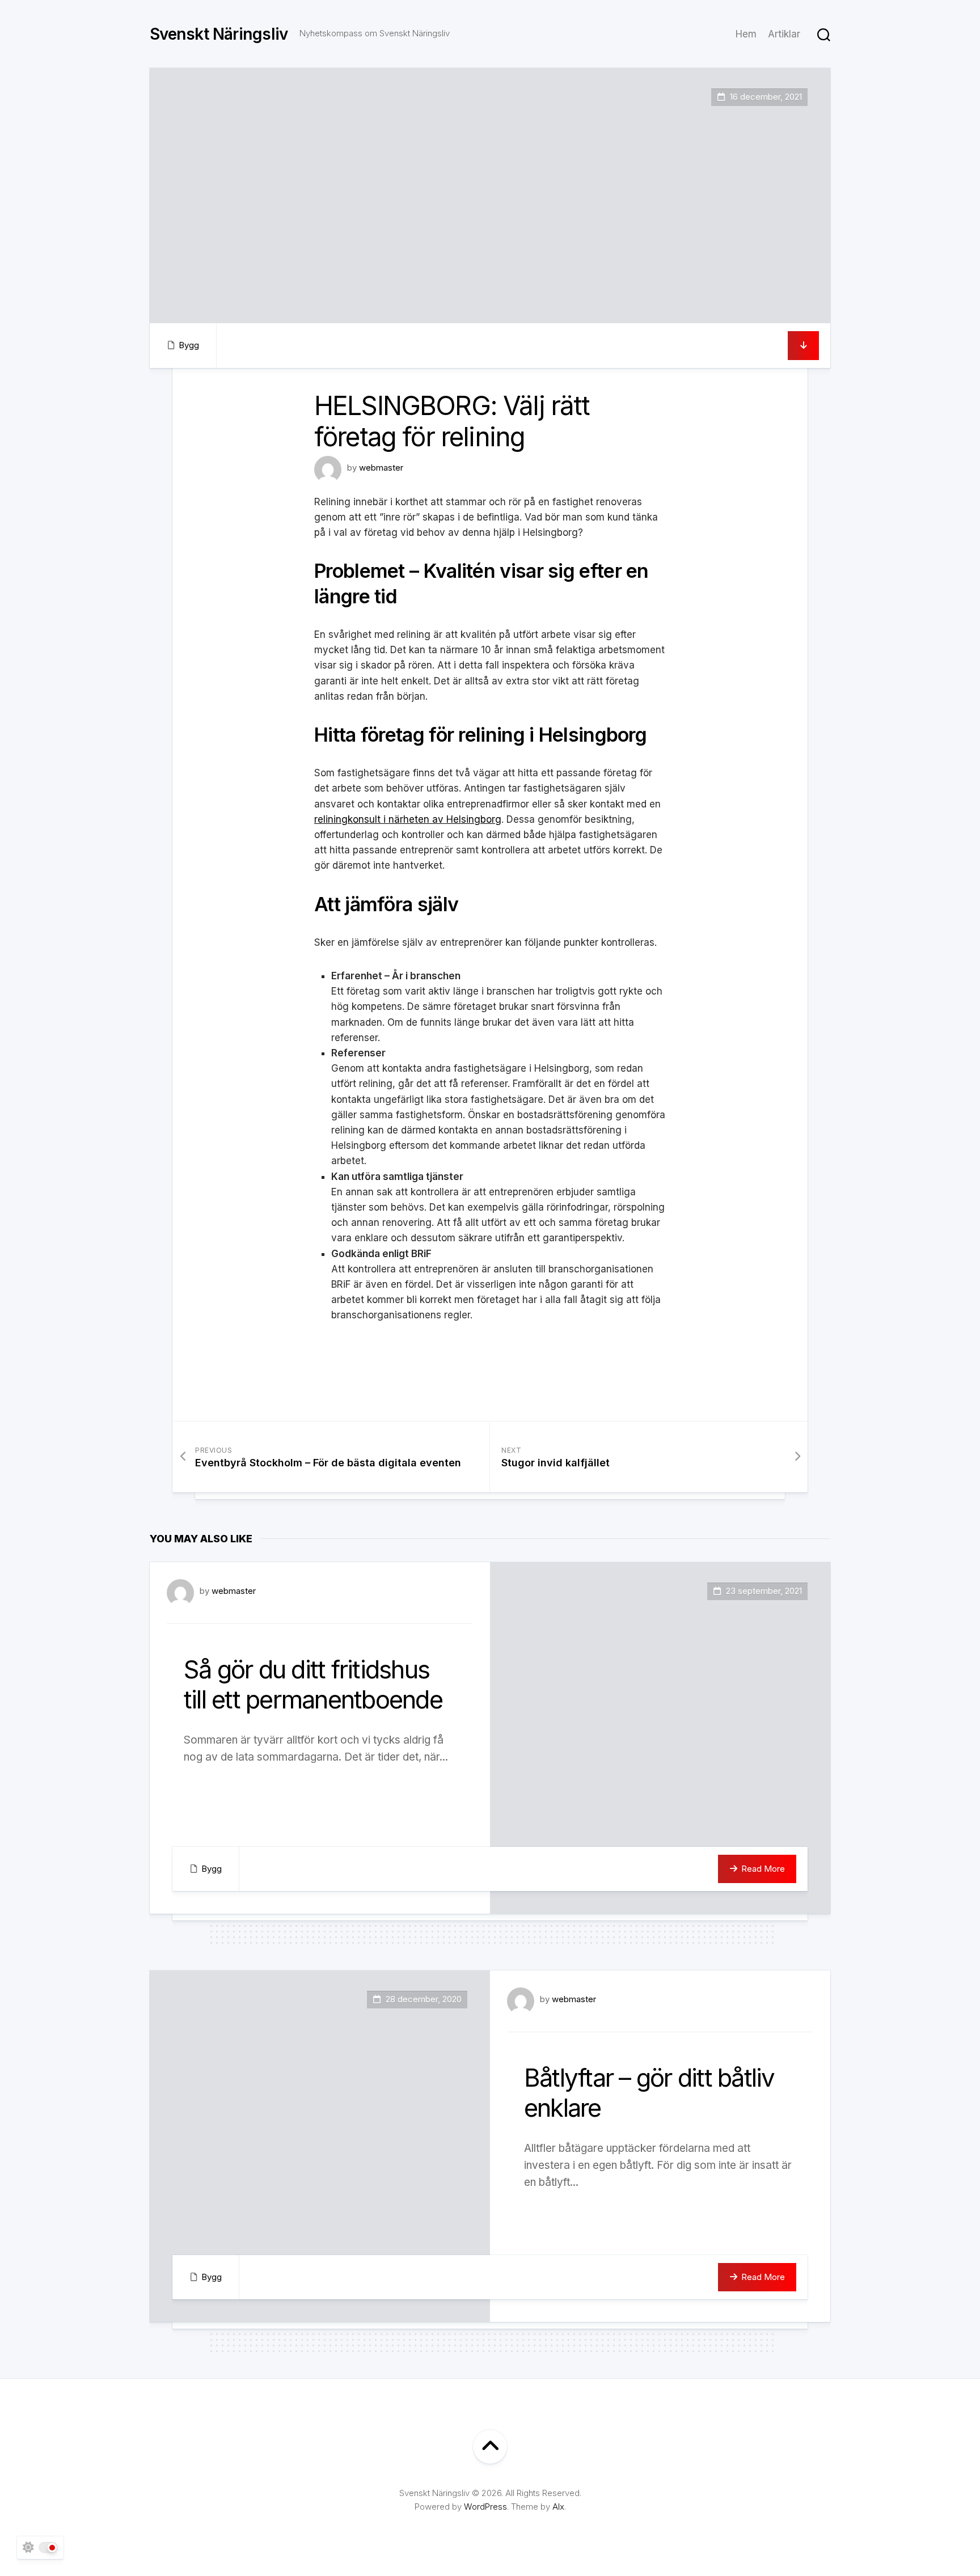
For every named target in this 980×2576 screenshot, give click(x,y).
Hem (746, 34)
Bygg (189, 345)
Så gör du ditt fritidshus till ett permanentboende (313, 1684)
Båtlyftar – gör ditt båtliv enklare (649, 2093)
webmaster (381, 468)
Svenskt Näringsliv (219, 34)
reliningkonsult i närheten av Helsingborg (408, 819)
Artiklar (784, 34)
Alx (558, 2507)
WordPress (485, 2507)
